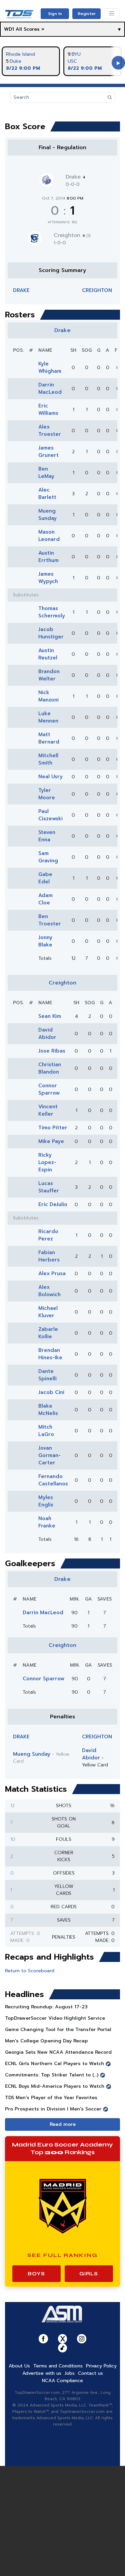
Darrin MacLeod (50, 388)
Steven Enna (47, 836)
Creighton (72, 235)
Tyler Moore (47, 794)
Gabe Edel (45, 878)
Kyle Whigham (50, 367)
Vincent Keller (48, 1110)
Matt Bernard (49, 738)
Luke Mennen (48, 717)
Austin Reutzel (48, 654)
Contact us (90, 2373)
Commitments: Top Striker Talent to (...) (52, 2075)
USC (72, 61)
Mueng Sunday (47, 515)
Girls (89, 2274)
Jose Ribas (52, 1051)
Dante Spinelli (47, 1375)
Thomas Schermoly (52, 612)
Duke (15, 61)
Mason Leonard (49, 536)
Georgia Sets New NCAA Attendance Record (58, 2052)
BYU (76, 54)
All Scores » (30, 29)
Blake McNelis (48, 1410)
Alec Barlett (47, 494)
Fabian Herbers (49, 1256)
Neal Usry (50, 777)
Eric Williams (48, 409)
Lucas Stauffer (49, 1187)
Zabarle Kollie (48, 1333)
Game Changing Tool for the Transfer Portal (58, 2030)
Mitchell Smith (48, 759)
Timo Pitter (53, 1128)
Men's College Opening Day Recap (46, 2041)
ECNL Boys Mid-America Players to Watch (55, 2086)
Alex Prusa (52, 1273)
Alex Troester (50, 431)
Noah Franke (47, 1522)
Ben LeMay (46, 473)
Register (87, 14)
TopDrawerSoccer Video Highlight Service (55, 2018)
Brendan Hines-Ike (50, 1354)
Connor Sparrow (49, 1089)
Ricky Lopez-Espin (47, 1162)
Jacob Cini (51, 1392)
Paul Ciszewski (50, 815)
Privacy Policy (101, 2366)
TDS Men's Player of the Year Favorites (51, 2098)
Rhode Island (20, 54)
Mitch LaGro (46, 1431)
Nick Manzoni (48, 696)
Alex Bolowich (49, 1291)
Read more (63, 2124)
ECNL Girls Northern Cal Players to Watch (54, 2064)
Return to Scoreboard (30, 1971)
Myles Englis (46, 1501)
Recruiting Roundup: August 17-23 (46, 2007)
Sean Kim (50, 1016)
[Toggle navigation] (112, 14)
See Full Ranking (62, 2255)
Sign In (55, 14)
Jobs (70, 2373)
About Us (19, 2366)
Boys (36, 2274)
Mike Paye (51, 1141)
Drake (75, 177)
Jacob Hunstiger (51, 633)
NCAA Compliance (62, 2381)
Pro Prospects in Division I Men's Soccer (53, 2109)
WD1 (9, 29)
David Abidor (47, 1034)
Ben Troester (50, 920)
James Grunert (48, 452)
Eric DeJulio (53, 1204)
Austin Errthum (48, 557)
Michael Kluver (48, 1312)
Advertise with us (42, 2373)
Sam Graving (48, 857)
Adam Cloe (45, 899)
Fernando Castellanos (53, 1480)
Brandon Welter (49, 675)
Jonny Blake (45, 941)
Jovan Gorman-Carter (49, 1455)
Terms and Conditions (58, 2366)
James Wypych (48, 578)
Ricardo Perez (48, 1235)
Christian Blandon (50, 1068)
